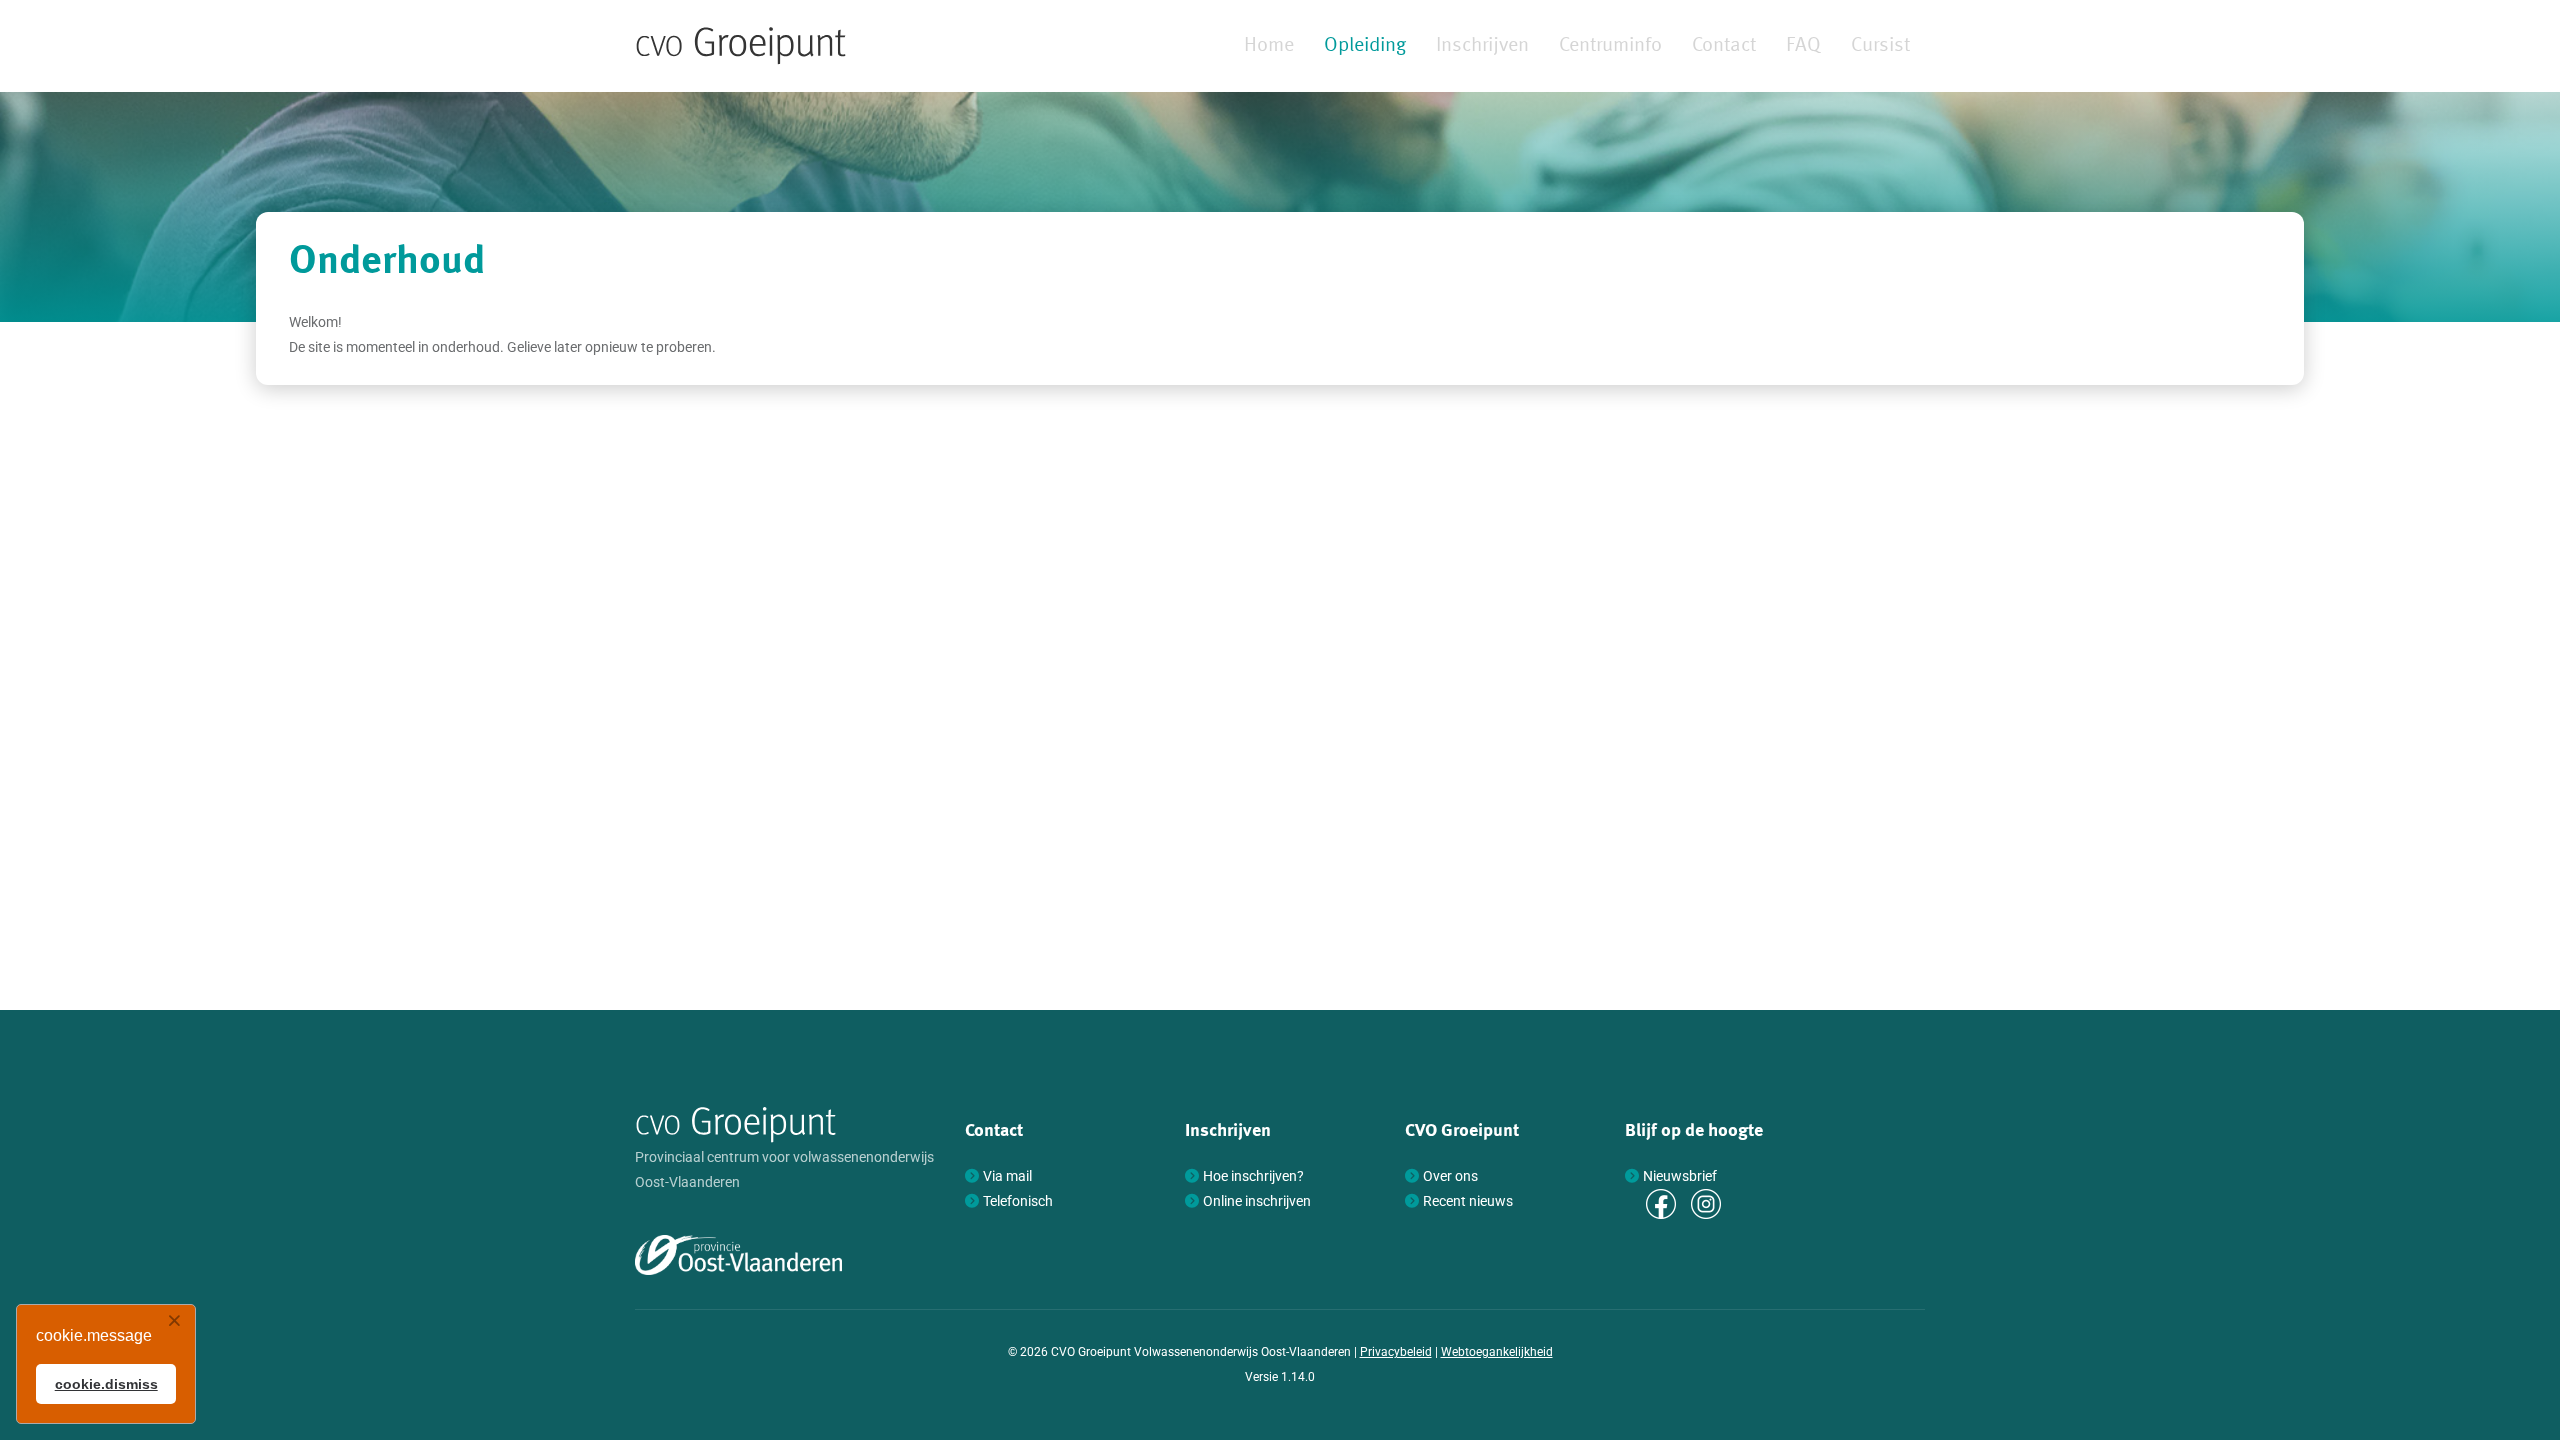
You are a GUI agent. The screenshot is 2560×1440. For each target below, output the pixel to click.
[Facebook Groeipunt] (1661, 1202)
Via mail (1007, 1176)
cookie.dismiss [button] (106, 1384)
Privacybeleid (1396, 1352)
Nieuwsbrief (1680, 1176)
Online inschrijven (1257, 1201)
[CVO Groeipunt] (741, 46)
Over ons (1450, 1176)
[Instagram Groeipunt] (1706, 1202)
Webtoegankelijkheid (1497, 1352)
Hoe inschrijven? (1253, 1176)
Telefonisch (1018, 1201)
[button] (174, 1321)
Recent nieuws (1468, 1201)
